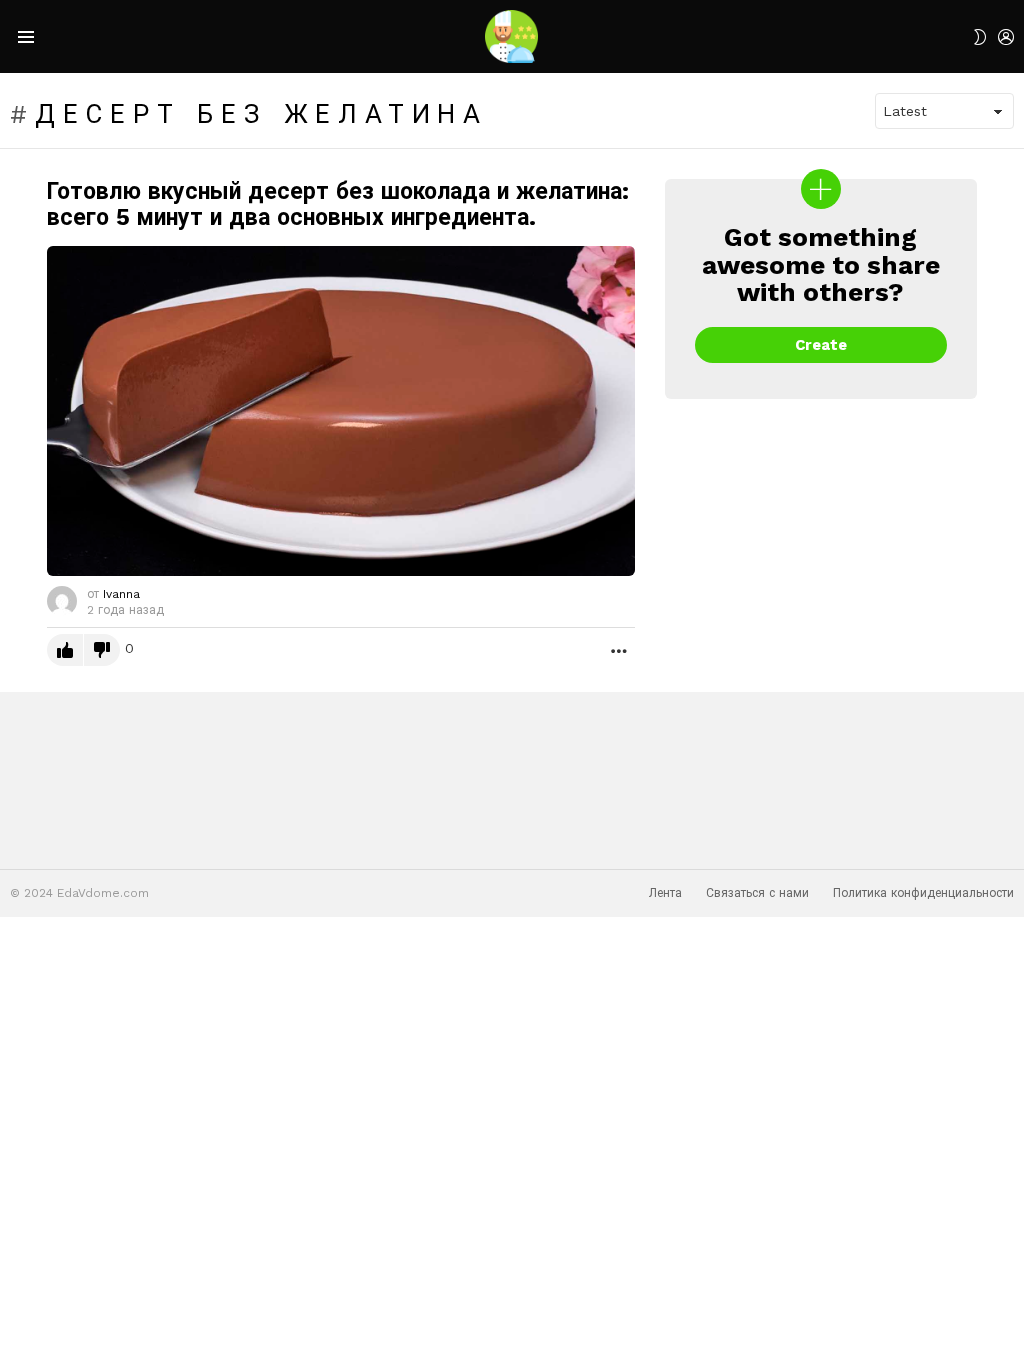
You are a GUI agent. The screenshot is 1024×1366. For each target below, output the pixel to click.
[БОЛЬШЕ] (619, 650)
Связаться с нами (757, 893)
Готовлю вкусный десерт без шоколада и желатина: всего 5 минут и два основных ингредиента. (338, 204)
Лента (665, 893)
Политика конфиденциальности (923, 893)
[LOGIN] (1006, 37)
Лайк (65, 650)
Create (821, 345)
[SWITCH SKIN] (980, 37)
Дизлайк (102, 650)
